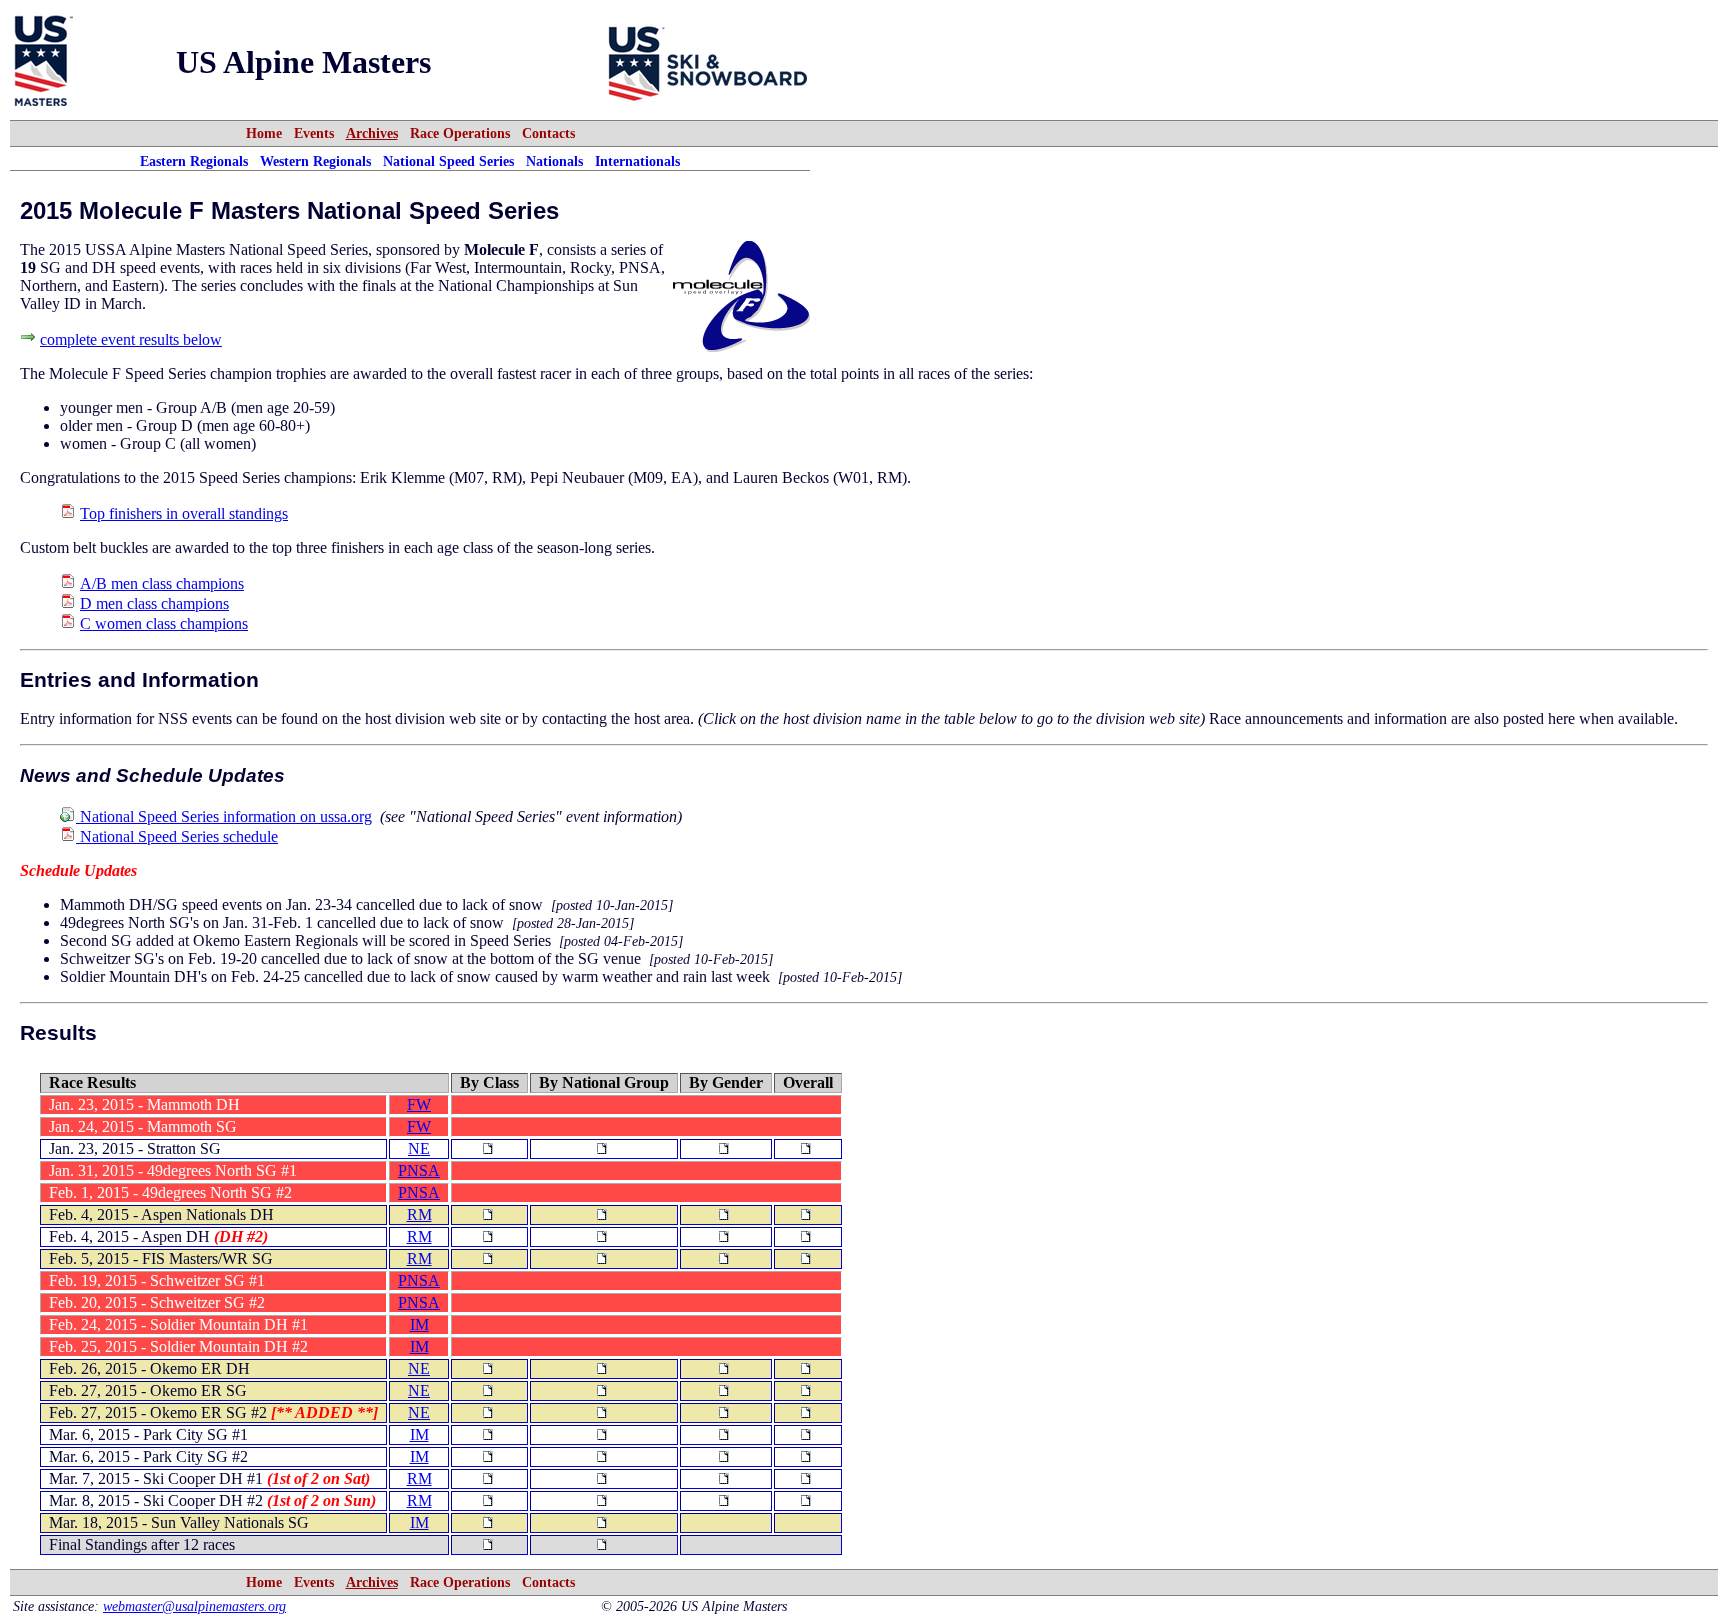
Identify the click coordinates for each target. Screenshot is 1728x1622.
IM (419, 1324)
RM (419, 1214)
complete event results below (131, 339)
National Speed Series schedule (177, 836)
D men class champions (154, 603)
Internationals (637, 161)
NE (419, 1148)
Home (264, 133)
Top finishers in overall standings (184, 513)
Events (314, 133)
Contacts (548, 133)
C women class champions (164, 623)
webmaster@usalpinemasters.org (194, 1606)
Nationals (554, 161)
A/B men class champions (162, 583)
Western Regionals (315, 161)
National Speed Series (448, 161)
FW (419, 1104)
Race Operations (460, 133)
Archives (372, 133)
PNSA (419, 1170)
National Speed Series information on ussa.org (224, 816)
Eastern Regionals (194, 161)
